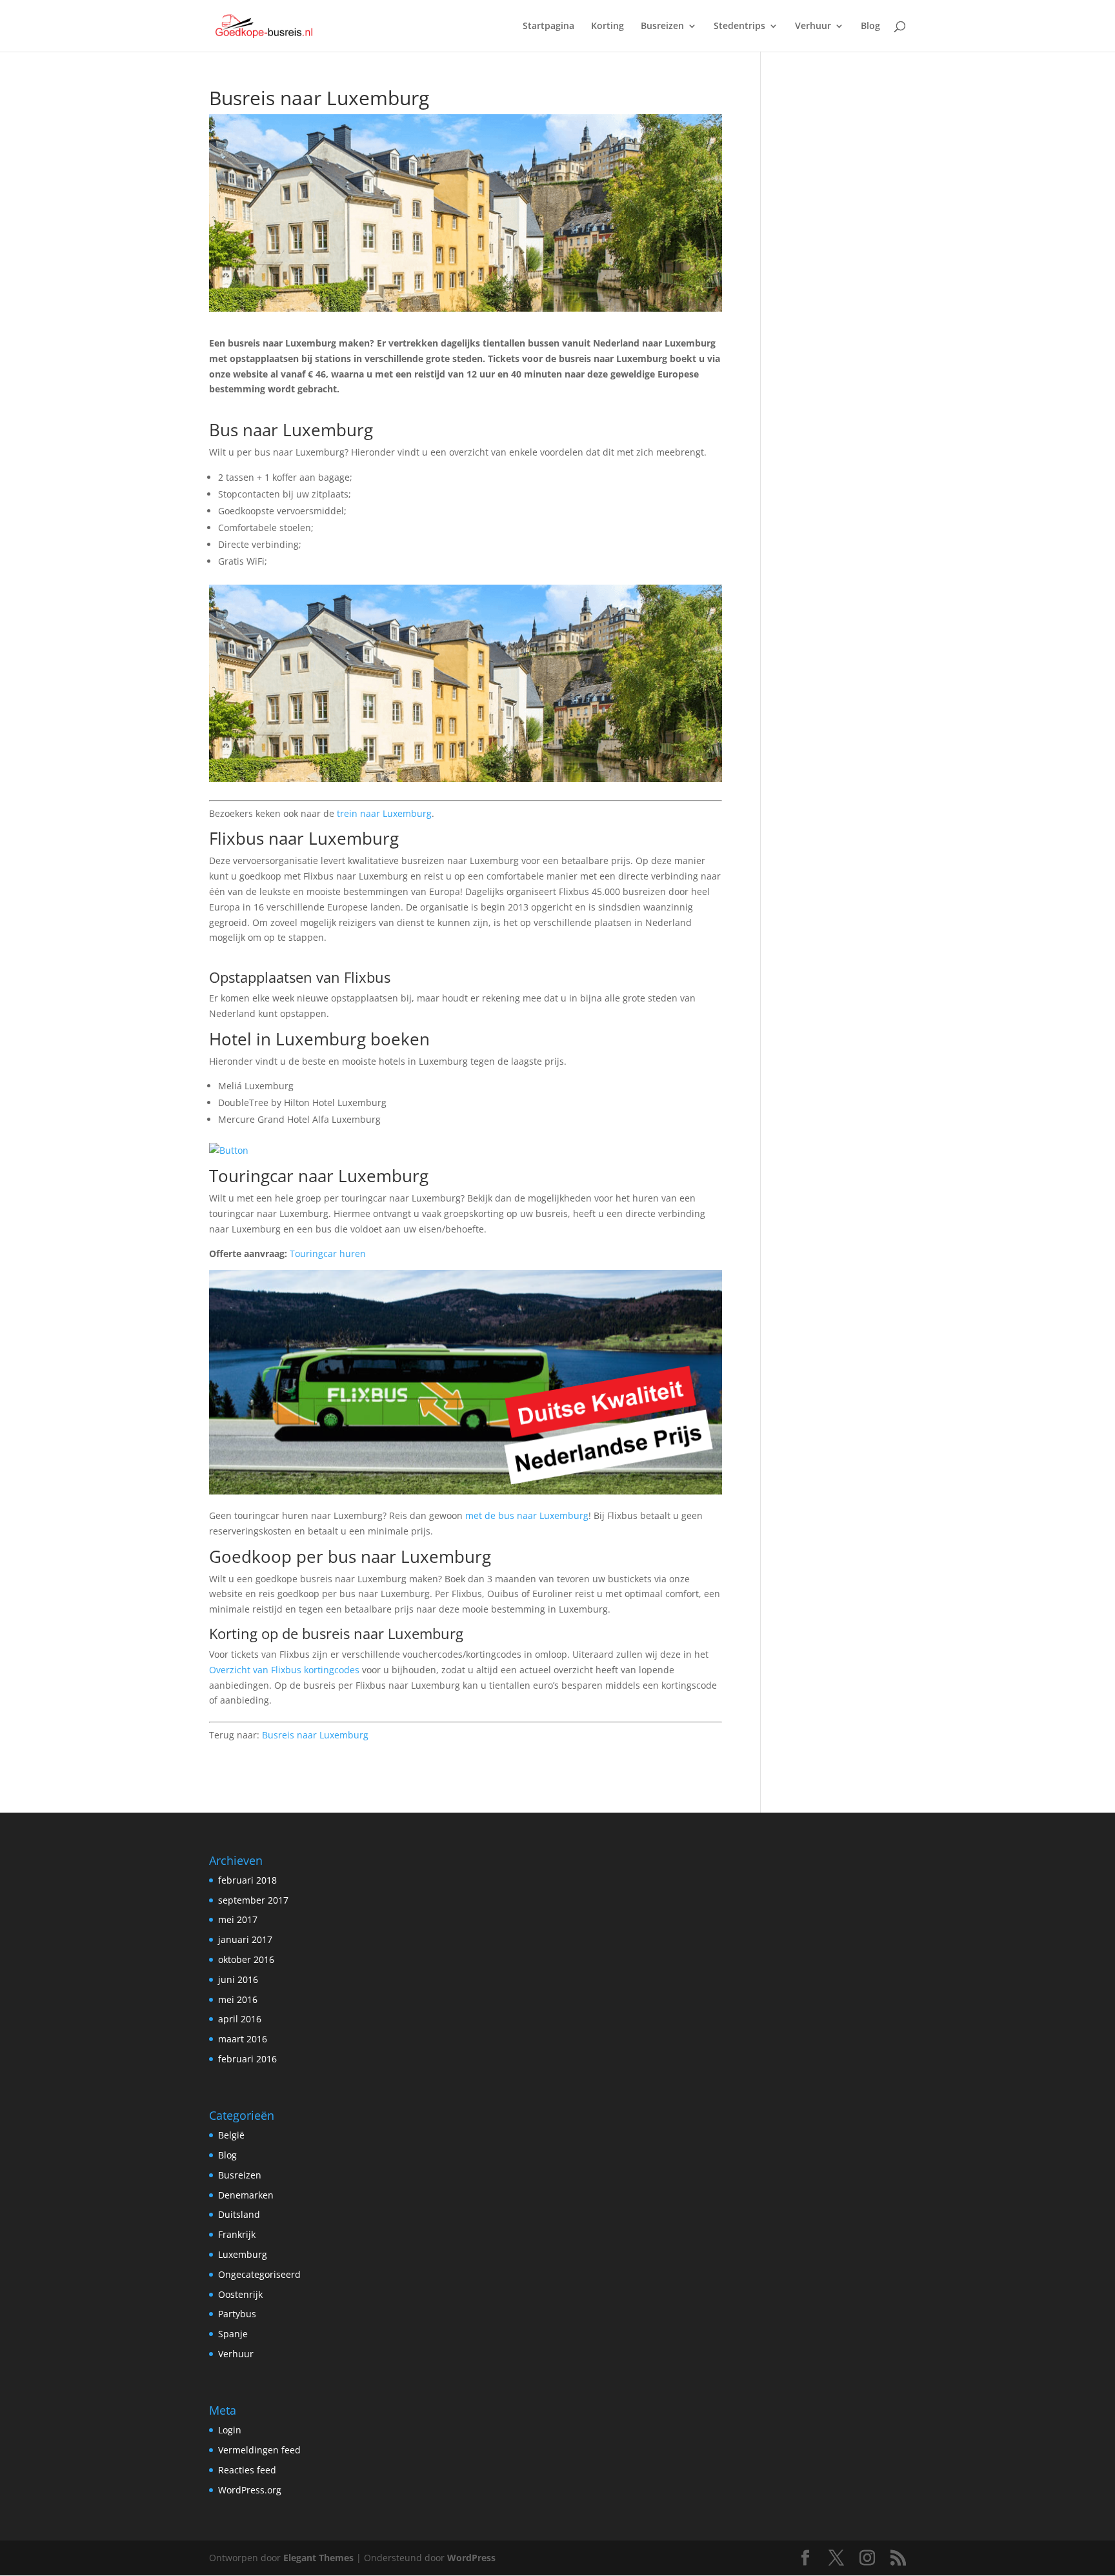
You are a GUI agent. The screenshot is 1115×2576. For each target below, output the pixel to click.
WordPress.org (250, 2490)
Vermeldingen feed (259, 2450)
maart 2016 (243, 2039)
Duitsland (239, 2214)
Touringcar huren (328, 1253)
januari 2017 (245, 1939)
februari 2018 (247, 1880)
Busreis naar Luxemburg (315, 1735)
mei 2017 (238, 1919)
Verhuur (813, 26)
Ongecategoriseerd (259, 2274)
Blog (870, 26)
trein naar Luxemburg (384, 813)
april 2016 (240, 2019)
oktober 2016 (246, 1959)
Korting (608, 26)
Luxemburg (243, 2254)
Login (230, 2430)
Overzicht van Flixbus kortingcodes (284, 1670)
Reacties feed (247, 2470)
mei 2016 (238, 1999)
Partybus (237, 2314)
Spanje (233, 2334)
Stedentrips (739, 26)
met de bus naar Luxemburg (527, 1515)
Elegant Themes (318, 2558)
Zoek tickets (234, 413)
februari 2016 (247, 2059)
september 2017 (253, 1900)
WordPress (471, 2558)
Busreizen (662, 26)
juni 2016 (238, 1979)
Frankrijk (237, 2234)
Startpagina (548, 26)
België (231, 2135)
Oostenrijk (240, 2294)
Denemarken (246, 2195)
